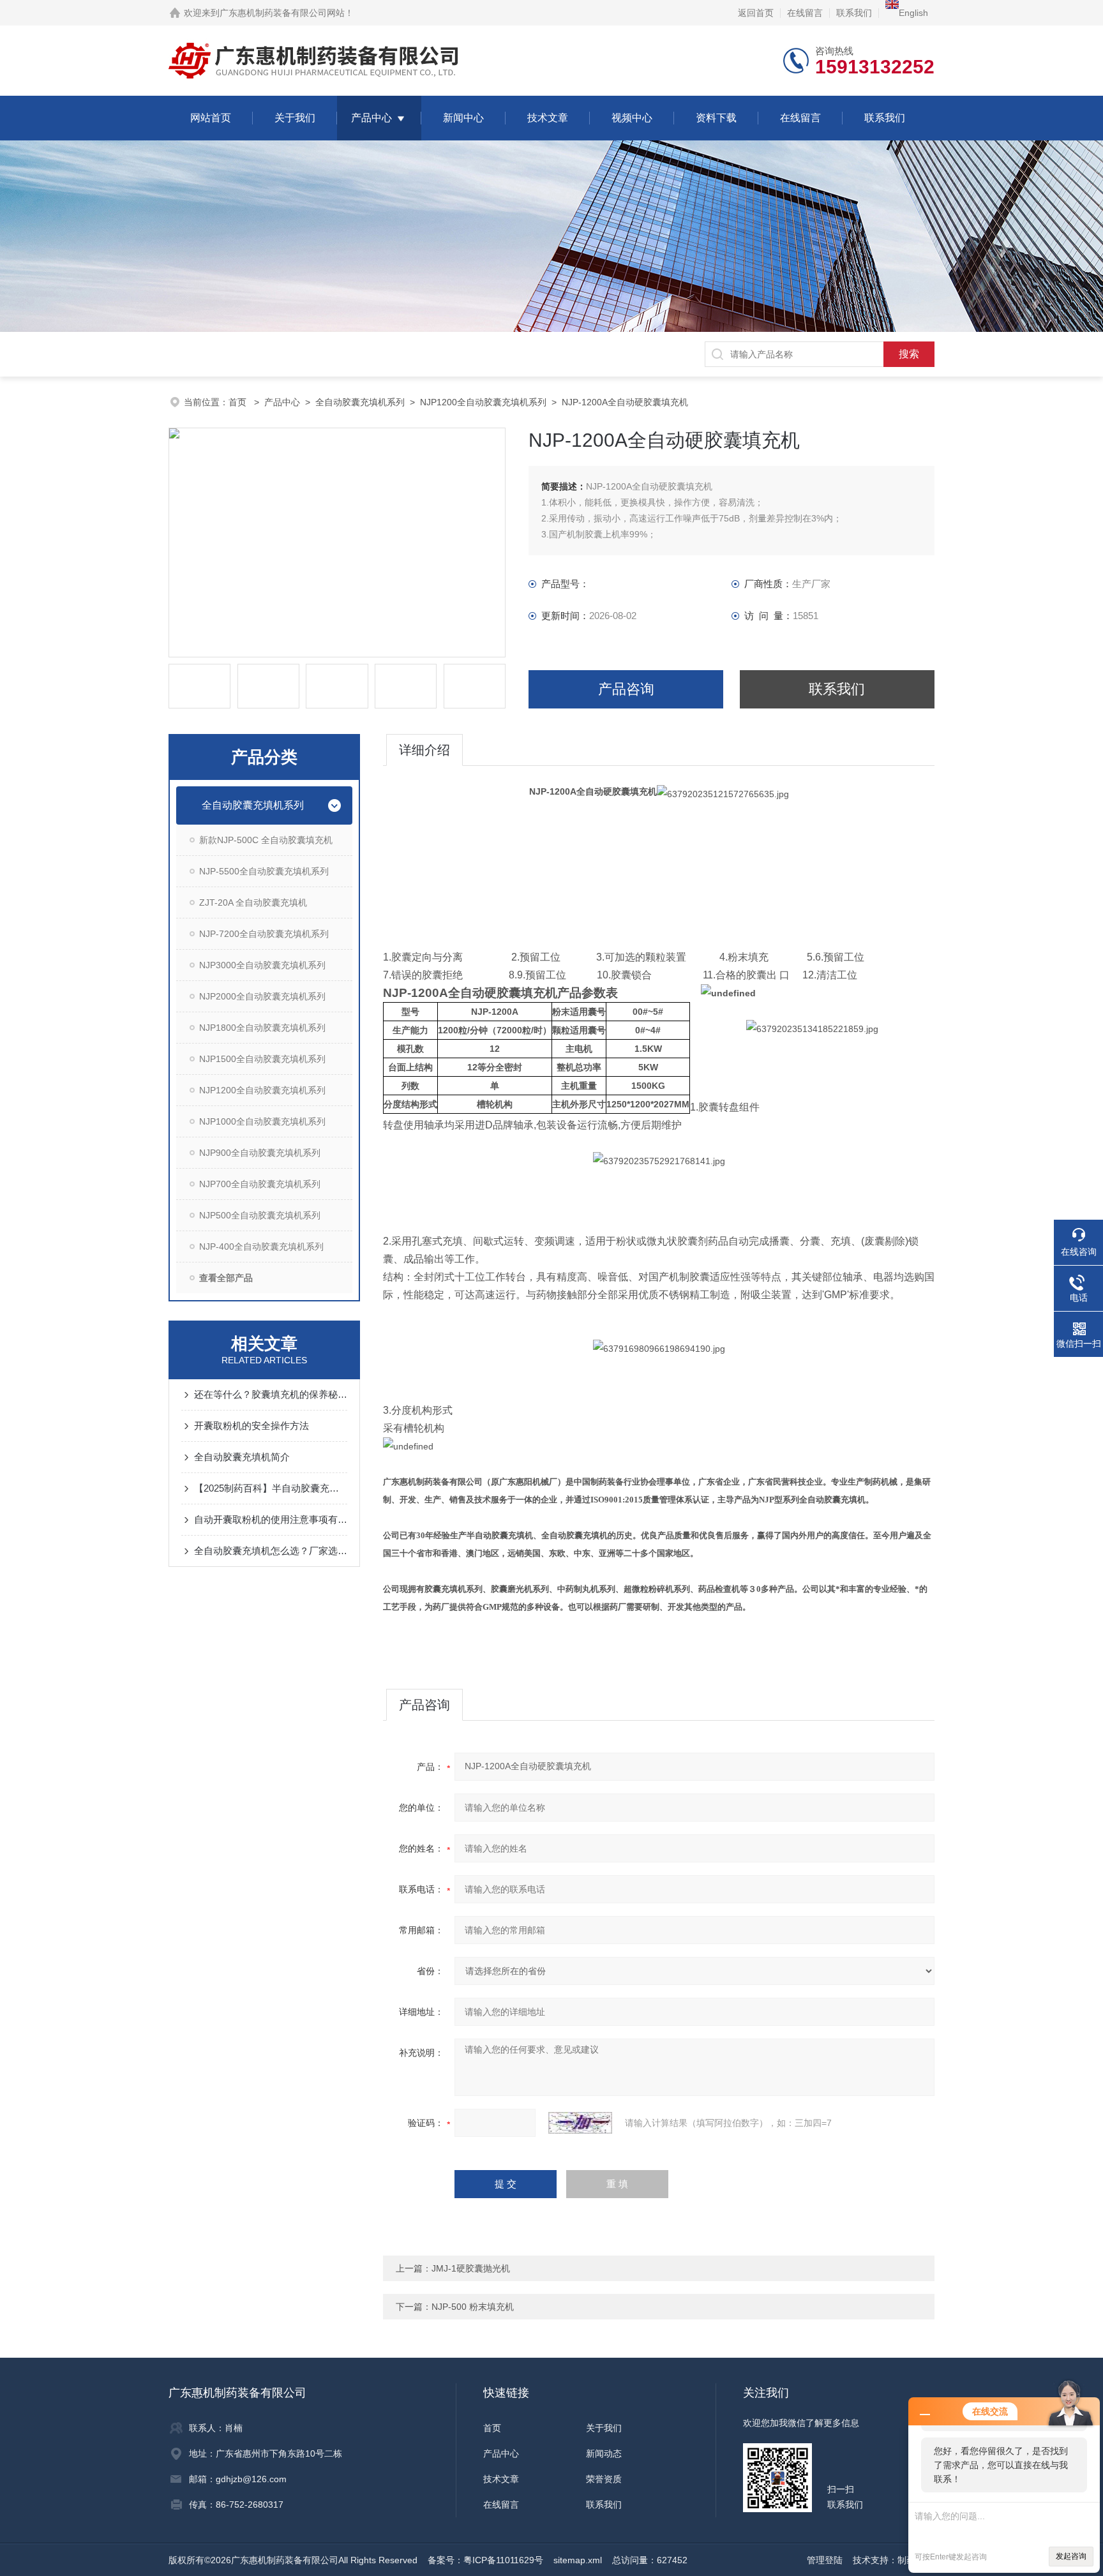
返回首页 (756, 13)
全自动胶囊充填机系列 (360, 402)
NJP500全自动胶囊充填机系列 (260, 1215)
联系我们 (854, 13)
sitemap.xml (578, 2560)
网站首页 (211, 118)
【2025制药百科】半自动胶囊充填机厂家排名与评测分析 (271, 1488)
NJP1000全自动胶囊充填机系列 (262, 1121)
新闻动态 (604, 2453)
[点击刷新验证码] (580, 2123)
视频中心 (632, 118)
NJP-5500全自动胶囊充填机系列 (264, 871)
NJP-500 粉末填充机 (473, 2307)
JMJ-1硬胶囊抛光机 (471, 2268)
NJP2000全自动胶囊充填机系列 (262, 996)
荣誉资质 (604, 2479)
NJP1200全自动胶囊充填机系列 (483, 402)
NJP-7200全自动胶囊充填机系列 (264, 934)
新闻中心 (463, 118)
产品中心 (371, 118)
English (913, 13)
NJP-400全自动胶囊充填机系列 (261, 1247)
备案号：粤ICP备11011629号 (485, 2560)
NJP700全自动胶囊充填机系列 (260, 1184)
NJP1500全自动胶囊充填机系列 (262, 1059)
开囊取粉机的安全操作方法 (251, 1426)
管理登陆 (825, 2560)
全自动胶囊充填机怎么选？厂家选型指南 (271, 1551)
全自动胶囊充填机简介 (242, 1457)
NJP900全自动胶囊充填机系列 (260, 1153)
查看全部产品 (226, 1278)
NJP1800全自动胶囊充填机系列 (262, 1028)
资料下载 (716, 118)
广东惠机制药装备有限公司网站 (282, 13)
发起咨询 (1071, 2556)
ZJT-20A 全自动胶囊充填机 (253, 902)
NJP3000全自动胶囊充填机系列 (262, 965)
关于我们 (295, 118)
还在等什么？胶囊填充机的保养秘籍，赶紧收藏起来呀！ (271, 1394)
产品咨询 (626, 689)
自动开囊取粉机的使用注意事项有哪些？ (271, 1519)
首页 (239, 402)
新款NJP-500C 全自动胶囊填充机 (266, 840)
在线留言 (805, 13)
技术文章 (548, 118)
